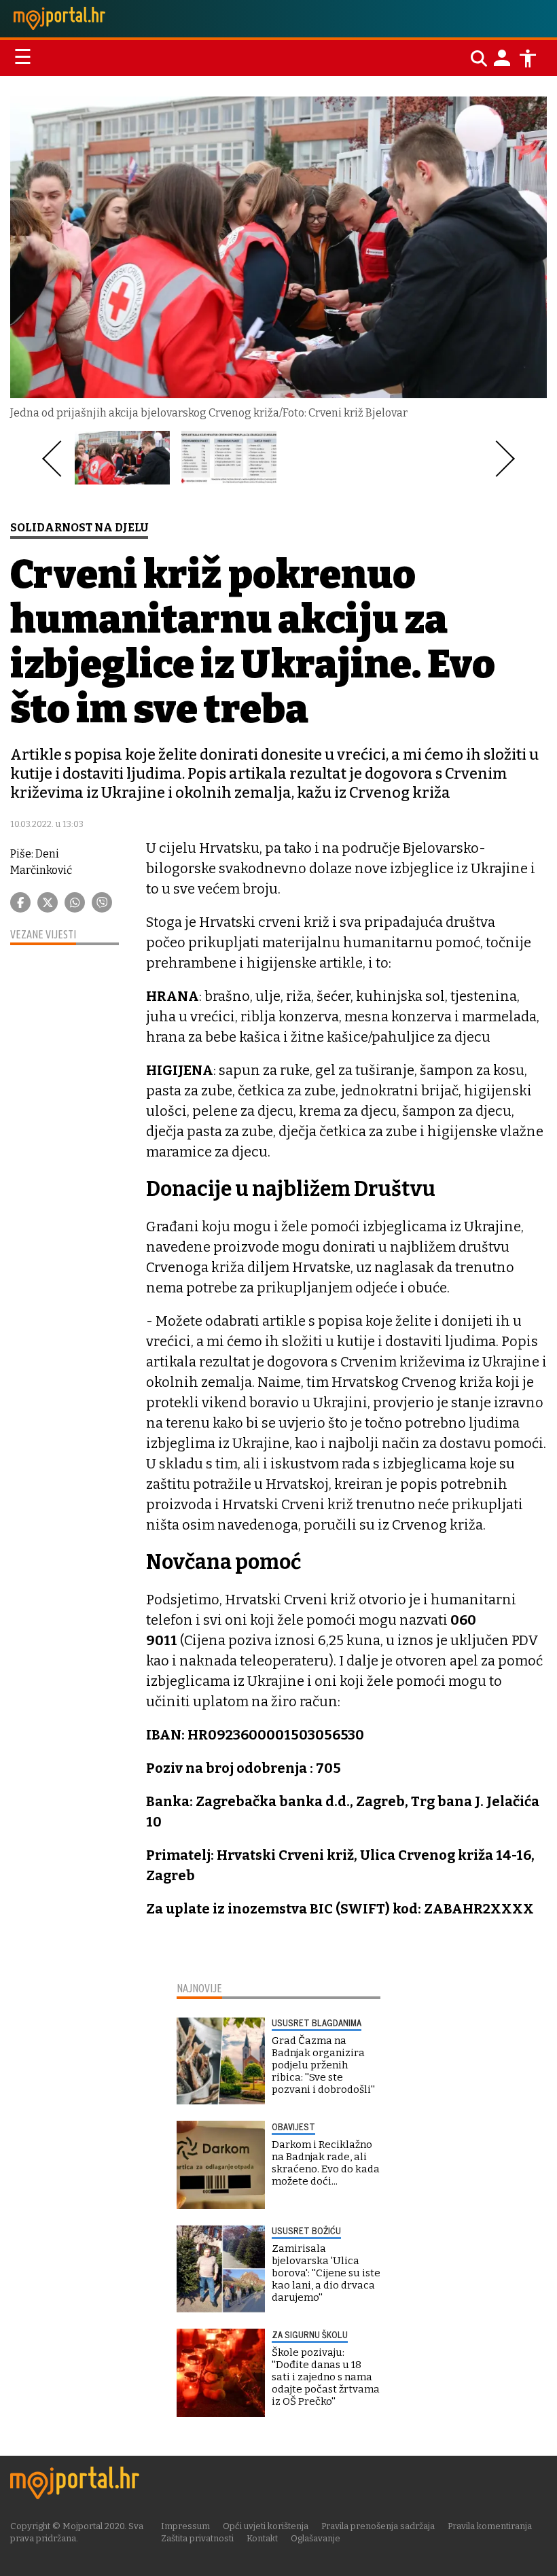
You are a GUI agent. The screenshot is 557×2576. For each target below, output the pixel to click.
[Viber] (102, 902)
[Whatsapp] (75, 902)
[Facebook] (20, 902)
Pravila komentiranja (490, 2526)
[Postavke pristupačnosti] (528, 58)
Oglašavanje (316, 2538)
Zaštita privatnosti (197, 2538)
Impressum (185, 2526)
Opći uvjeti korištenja (266, 2526)
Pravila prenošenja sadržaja (378, 2526)
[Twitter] (48, 902)
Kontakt (262, 2538)
